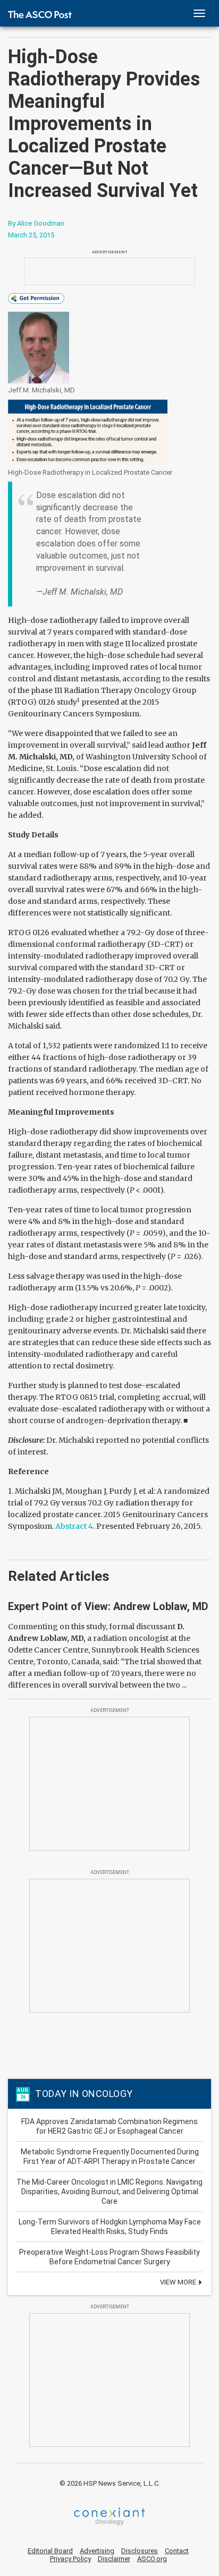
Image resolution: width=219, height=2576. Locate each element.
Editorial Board (50, 2551)
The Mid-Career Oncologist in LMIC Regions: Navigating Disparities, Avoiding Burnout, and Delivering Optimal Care (109, 2192)
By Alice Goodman (36, 223)
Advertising (97, 2551)
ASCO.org (152, 2559)
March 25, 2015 (31, 235)
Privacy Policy (70, 2559)
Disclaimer (114, 2559)
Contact (177, 2551)
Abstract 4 (74, 1526)
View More (179, 2282)
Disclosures (140, 2551)
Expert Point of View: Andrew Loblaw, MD (108, 1606)
